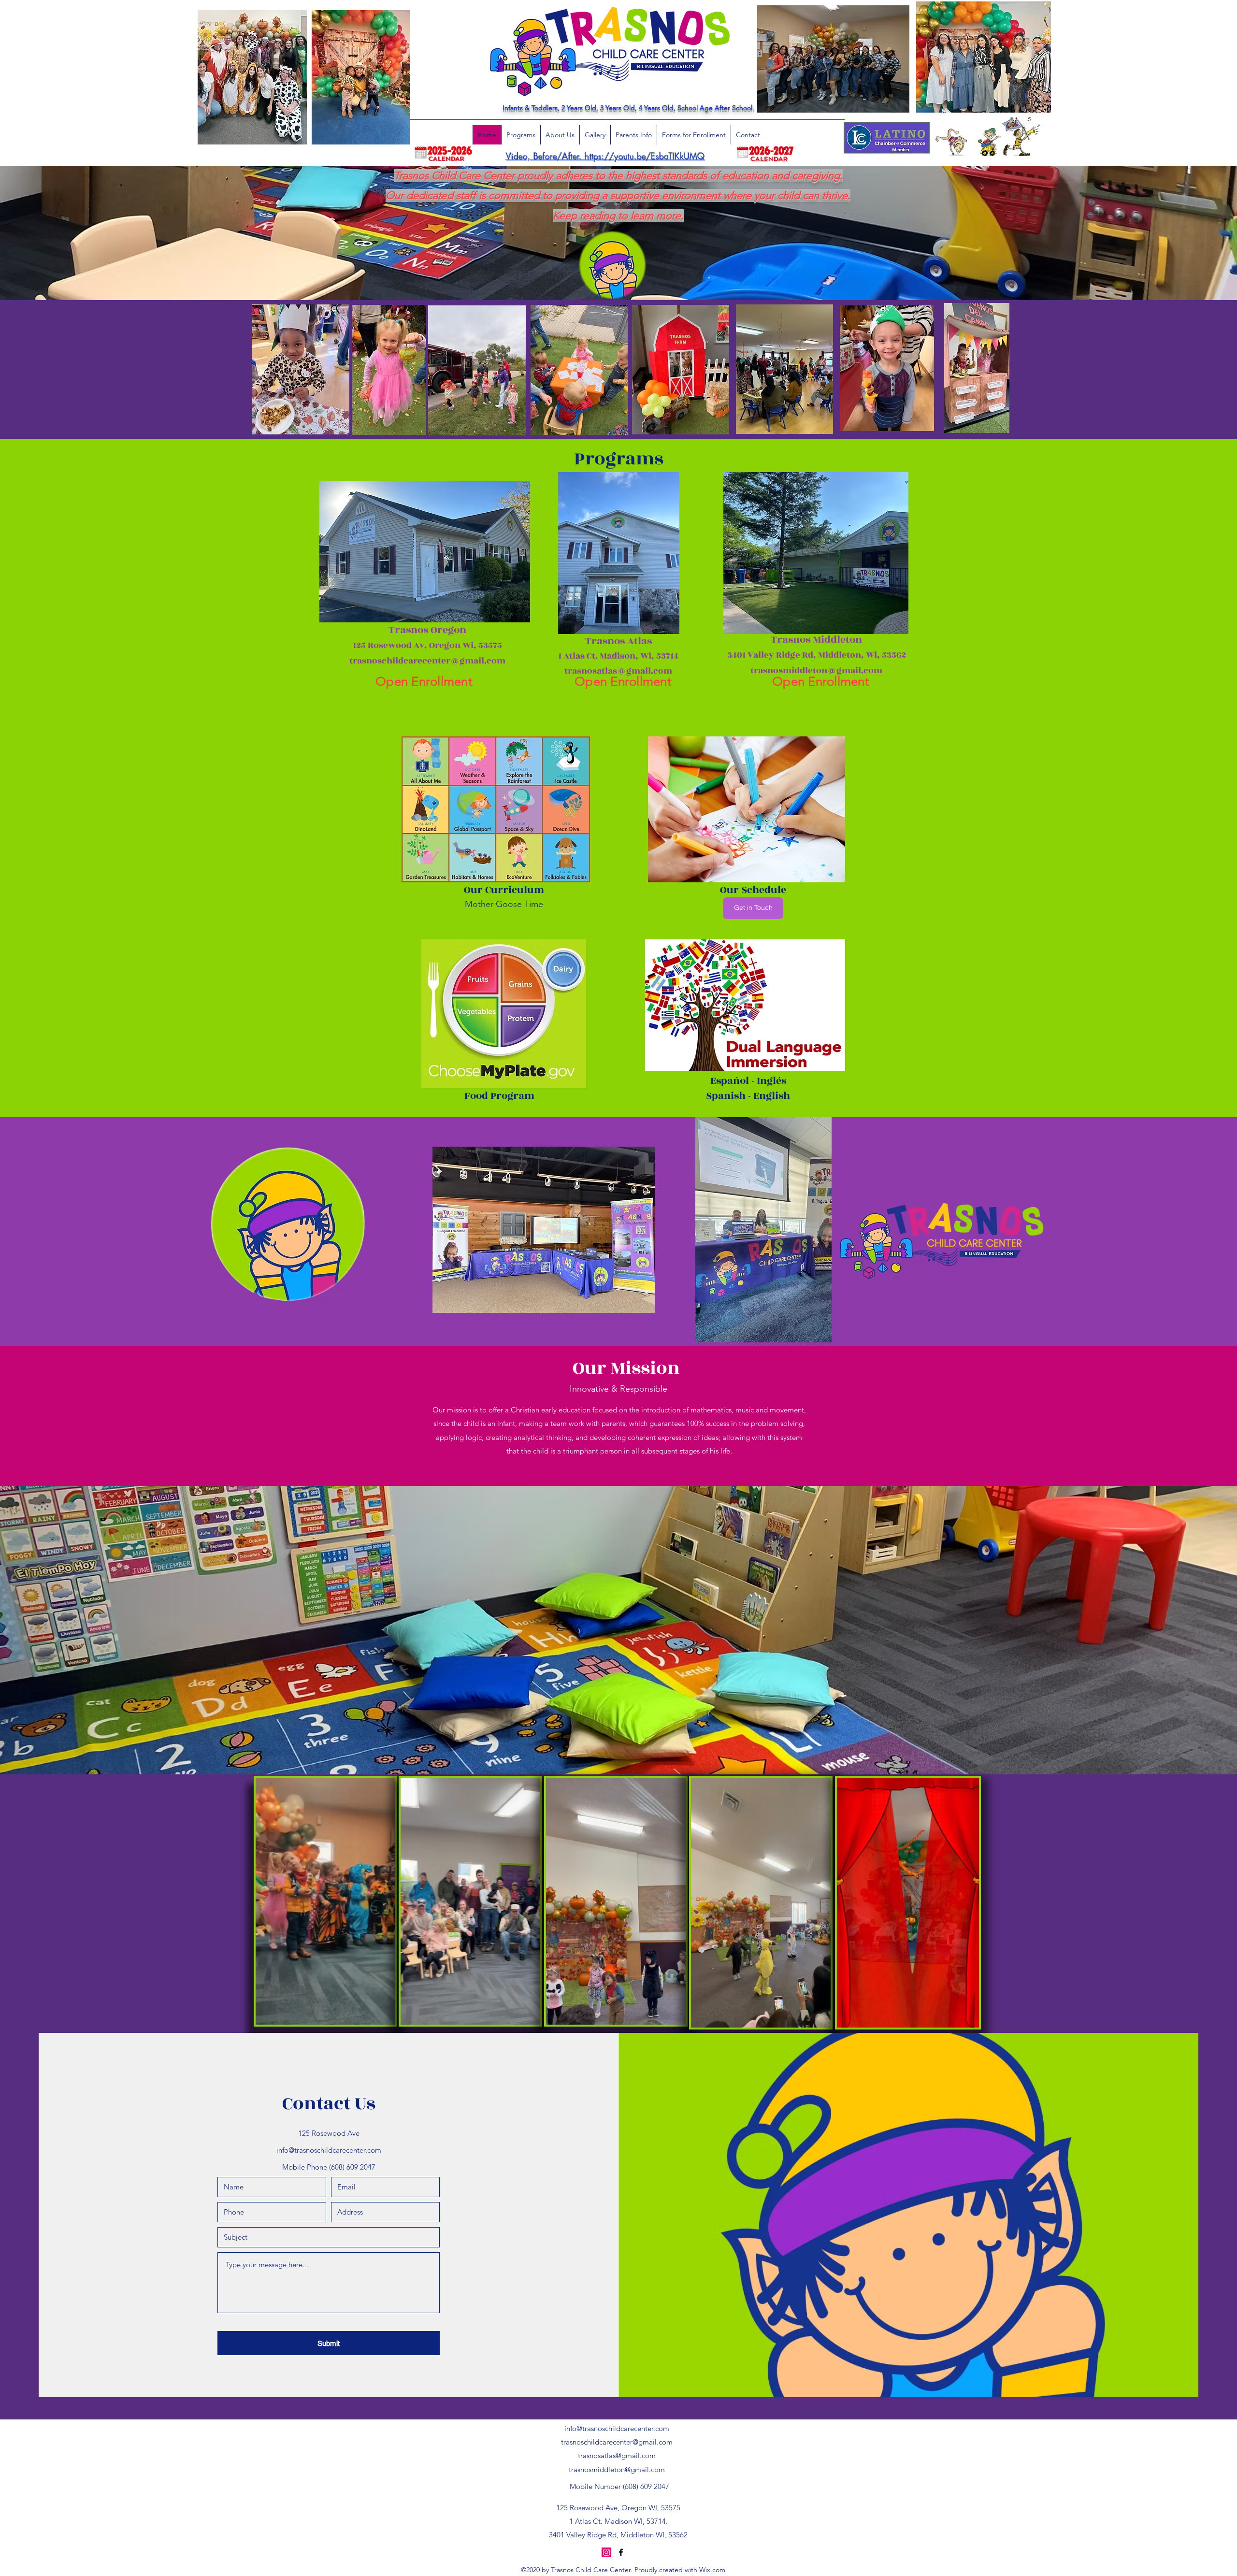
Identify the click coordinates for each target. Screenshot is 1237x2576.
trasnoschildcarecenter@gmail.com (617, 2442)
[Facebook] (621, 2552)
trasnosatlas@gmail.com (617, 2455)
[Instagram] (606, 2552)
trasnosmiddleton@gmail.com (617, 2469)
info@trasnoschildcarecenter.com (329, 2150)
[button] (383, 2014)
